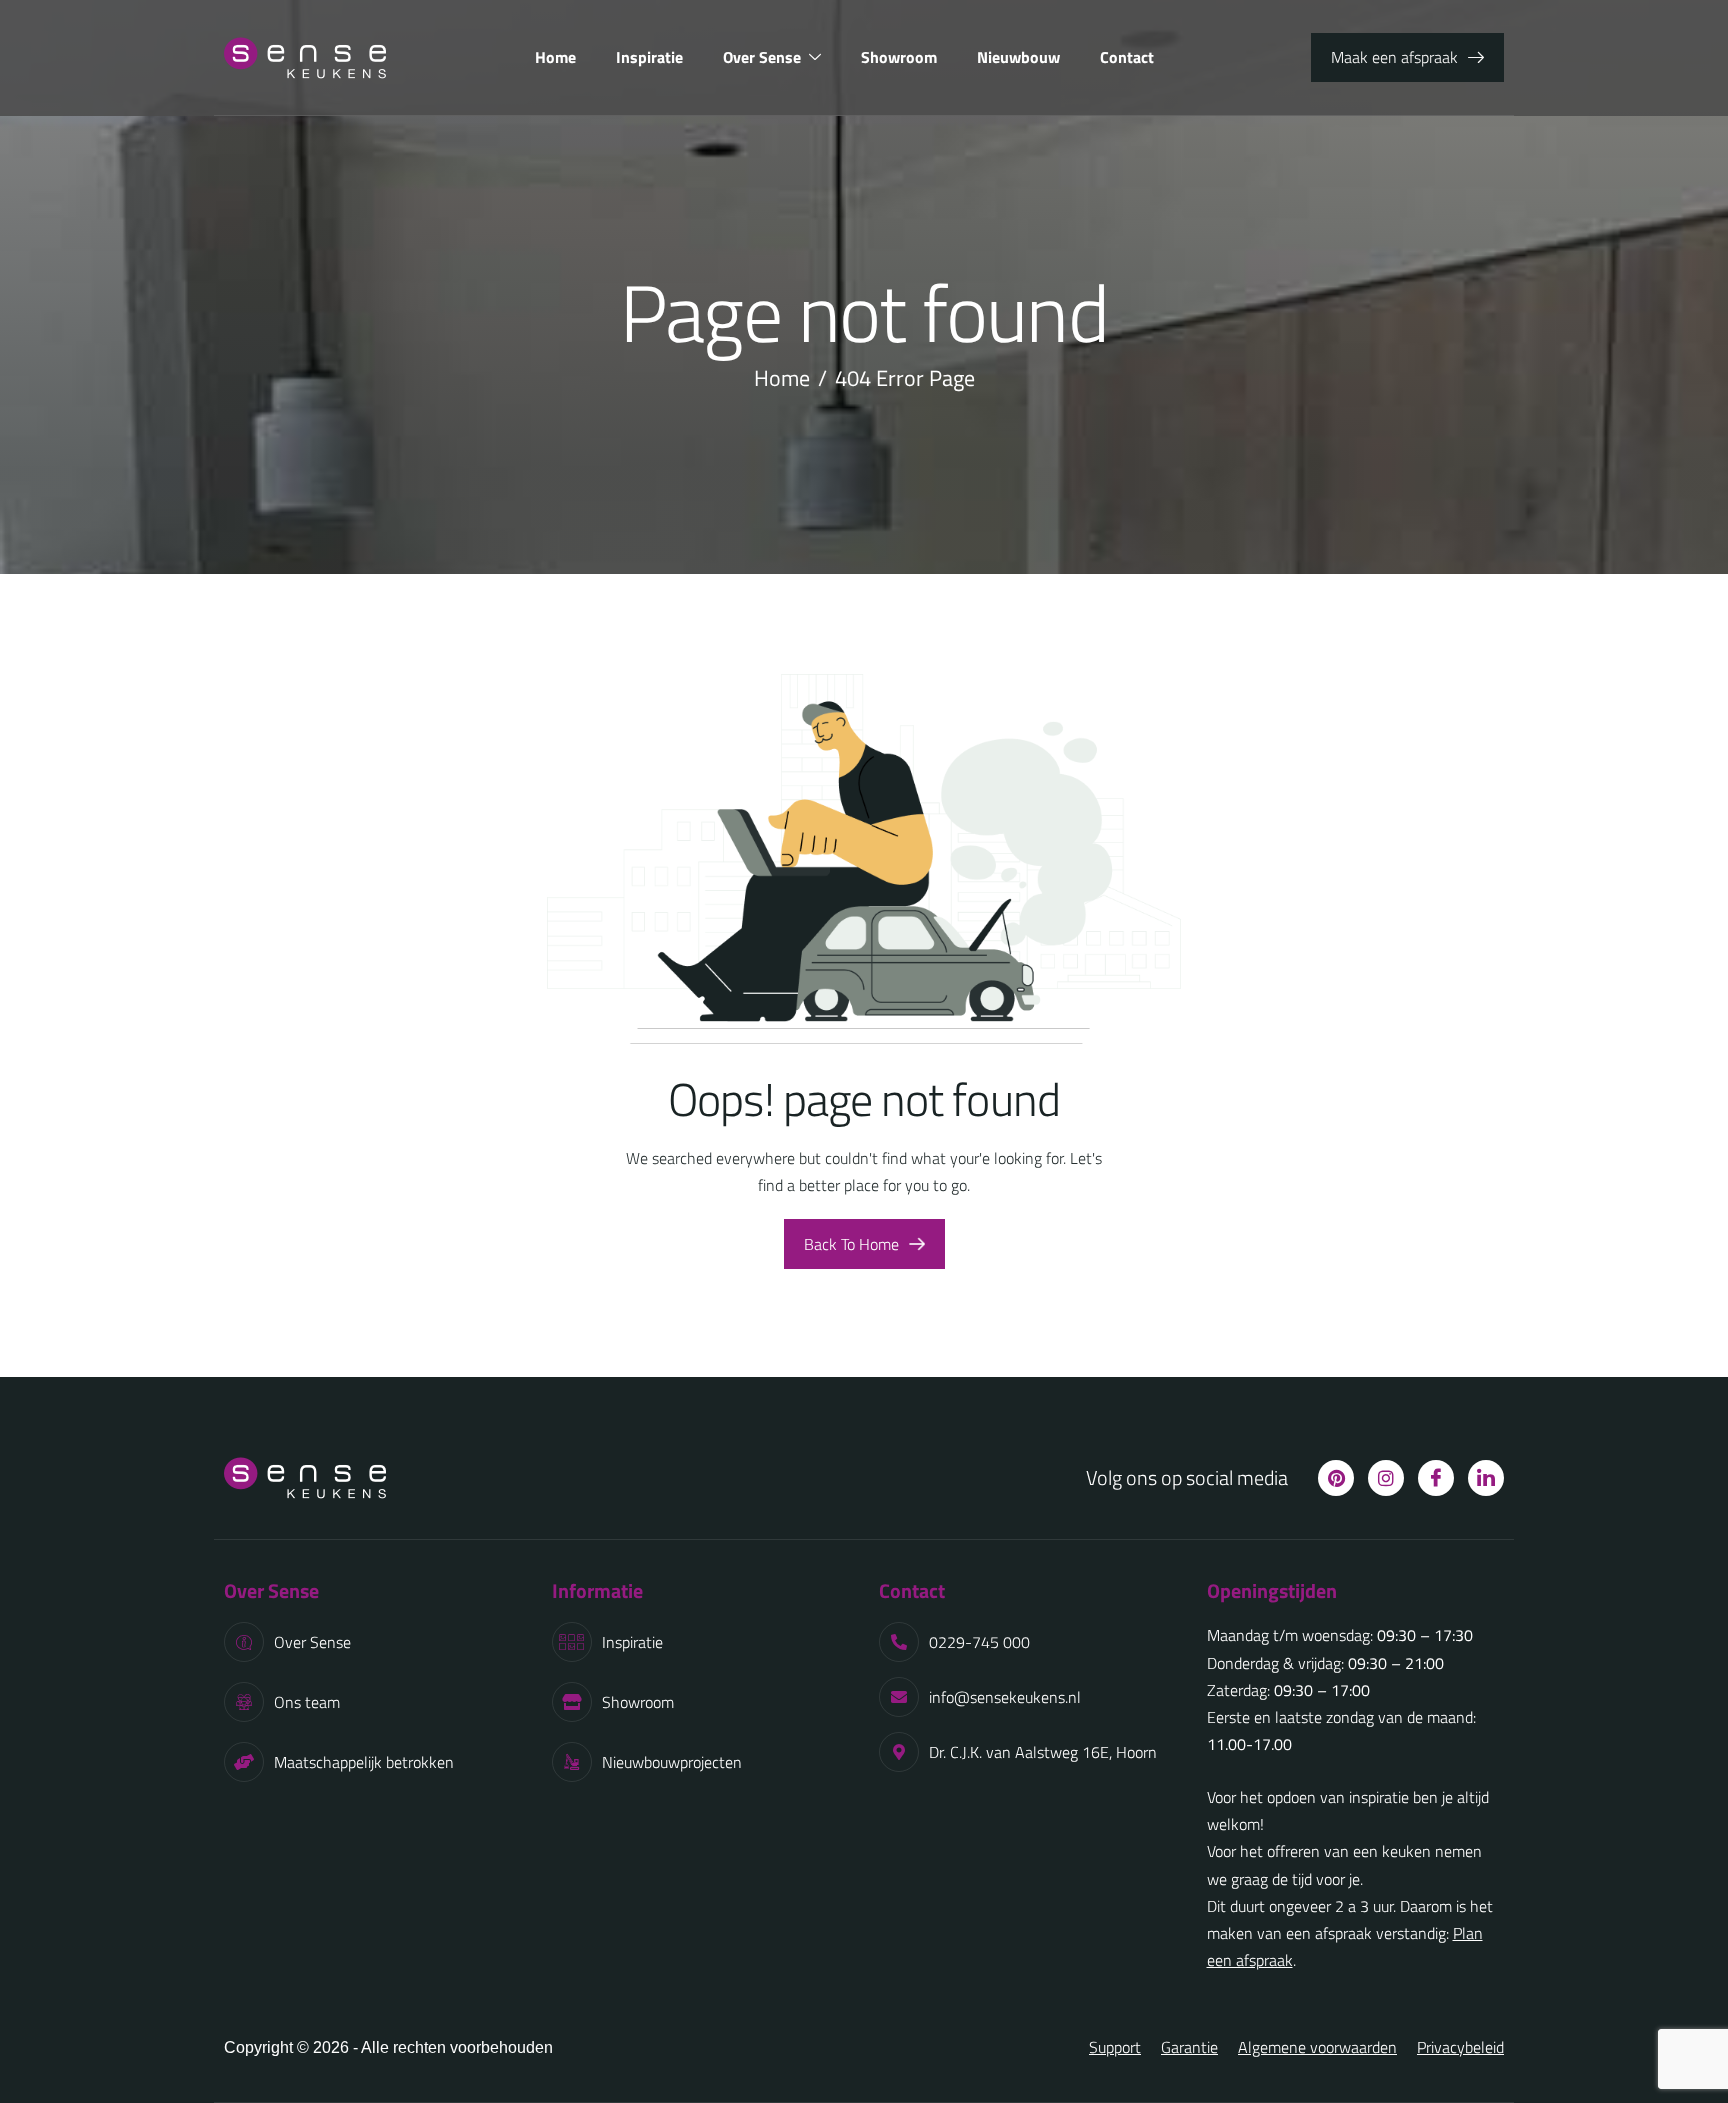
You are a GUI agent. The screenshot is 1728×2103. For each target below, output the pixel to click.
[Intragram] (1386, 1478)
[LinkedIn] (1486, 1478)
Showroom (899, 57)
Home (555, 57)
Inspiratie (649, 57)
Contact (1127, 57)
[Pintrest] (1336, 1478)
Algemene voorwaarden (1317, 2047)
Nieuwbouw (1018, 57)
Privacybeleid (1460, 2047)
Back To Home (851, 1244)
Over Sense (762, 57)
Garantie (1189, 2047)
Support (1115, 2047)
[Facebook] (1436, 1478)
